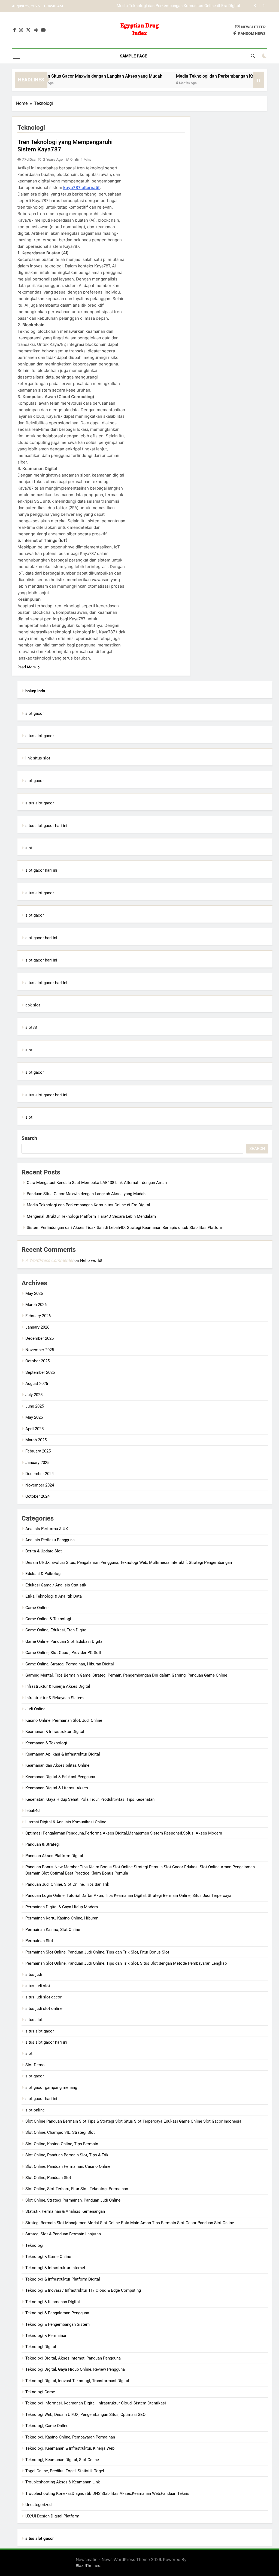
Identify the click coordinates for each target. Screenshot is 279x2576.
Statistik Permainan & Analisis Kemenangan (65, 2211)
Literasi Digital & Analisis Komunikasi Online (66, 1822)
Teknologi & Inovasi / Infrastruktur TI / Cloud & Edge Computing (83, 2290)
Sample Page (133, 56)
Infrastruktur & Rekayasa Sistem (54, 1698)
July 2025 (34, 1395)
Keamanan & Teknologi (46, 1743)
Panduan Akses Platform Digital (54, 1856)
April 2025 (34, 1429)
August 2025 (37, 1384)
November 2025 (40, 1350)
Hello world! (91, 1260)
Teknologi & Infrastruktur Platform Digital (63, 2279)
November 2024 (40, 1485)
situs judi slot (38, 1986)
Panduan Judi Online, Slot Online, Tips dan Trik (67, 1884)
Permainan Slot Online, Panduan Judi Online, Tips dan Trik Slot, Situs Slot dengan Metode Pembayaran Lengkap (126, 1963)
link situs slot (38, 758)
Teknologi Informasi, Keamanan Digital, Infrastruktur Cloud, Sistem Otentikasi (96, 2403)
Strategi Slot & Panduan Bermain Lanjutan (63, 2234)
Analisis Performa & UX (47, 1529)
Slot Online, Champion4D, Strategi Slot (60, 2132)
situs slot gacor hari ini (46, 826)
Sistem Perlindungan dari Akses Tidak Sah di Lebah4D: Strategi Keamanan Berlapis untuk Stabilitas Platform (125, 1228)
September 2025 (40, 1372)
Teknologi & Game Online (48, 2257)
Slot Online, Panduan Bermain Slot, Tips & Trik (67, 2155)
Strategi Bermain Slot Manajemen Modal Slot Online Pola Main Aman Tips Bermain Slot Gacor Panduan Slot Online (130, 2223)
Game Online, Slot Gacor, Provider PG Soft (63, 1653)
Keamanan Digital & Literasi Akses (57, 1788)
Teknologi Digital (41, 2347)
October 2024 (37, 1496)
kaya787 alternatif (81, 187)
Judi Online (35, 1709)
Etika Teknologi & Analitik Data (54, 1596)
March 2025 (36, 1440)
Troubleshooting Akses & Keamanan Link (63, 2482)
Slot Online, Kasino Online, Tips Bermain (62, 2144)
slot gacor (35, 713)
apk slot (33, 1005)
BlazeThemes (88, 2566)
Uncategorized (38, 2505)
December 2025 (40, 1338)
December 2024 (40, 1474)
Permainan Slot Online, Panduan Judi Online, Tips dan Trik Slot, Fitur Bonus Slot (97, 1952)
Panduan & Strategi (43, 1844)
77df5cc (29, 159)
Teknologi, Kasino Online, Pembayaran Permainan (70, 2437)
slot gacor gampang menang (51, 2087)
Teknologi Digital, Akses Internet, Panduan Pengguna (73, 2358)
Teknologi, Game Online (47, 2426)
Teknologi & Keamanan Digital (53, 2302)
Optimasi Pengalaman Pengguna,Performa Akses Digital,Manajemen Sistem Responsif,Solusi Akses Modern (124, 1833)
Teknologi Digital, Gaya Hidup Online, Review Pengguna (75, 2369)
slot (29, 848)
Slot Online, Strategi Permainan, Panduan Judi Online (73, 2200)
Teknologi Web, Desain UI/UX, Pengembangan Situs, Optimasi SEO (85, 2415)
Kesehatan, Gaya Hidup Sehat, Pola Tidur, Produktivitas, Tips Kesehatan (90, 1799)
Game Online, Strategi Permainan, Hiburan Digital (70, 1664)
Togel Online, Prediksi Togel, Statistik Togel (65, 2471)
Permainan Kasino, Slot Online (53, 1930)
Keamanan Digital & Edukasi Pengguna (60, 1777)
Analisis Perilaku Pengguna (50, 1540)
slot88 (31, 1027)
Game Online (37, 1608)
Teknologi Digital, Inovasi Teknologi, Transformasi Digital (77, 2381)
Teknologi (34, 2245)
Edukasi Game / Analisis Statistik (56, 1585)
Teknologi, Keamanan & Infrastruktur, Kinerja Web (70, 2448)
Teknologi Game (40, 2392)
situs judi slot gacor (43, 1997)
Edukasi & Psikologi (43, 1574)
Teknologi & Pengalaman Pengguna (57, 2313)
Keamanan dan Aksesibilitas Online (57, 1765)
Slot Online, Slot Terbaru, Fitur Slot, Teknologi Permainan (77, 2189)
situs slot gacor (40, 736)
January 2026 (37, 1327)
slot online (35, 2110)
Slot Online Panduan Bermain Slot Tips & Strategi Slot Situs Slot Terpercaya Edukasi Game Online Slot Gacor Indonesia (133, 2121)
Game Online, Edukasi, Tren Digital (56, 1630)
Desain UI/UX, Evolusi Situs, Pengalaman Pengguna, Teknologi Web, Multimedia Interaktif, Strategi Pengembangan (129, 1562)
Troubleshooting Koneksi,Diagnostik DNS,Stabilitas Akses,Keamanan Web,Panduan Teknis (107, 2493)
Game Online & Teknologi (48, 1619)
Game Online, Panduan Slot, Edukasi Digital (64, 1641)
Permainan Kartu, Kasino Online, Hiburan (62, 1918)
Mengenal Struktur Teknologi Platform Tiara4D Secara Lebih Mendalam (175, 7)
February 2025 (38, 1451)
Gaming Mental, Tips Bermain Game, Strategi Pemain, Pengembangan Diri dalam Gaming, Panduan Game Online (126, 1675)
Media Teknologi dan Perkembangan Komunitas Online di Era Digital (88, 1205)
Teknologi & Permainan (46, 2336)
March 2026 (36, 1305)
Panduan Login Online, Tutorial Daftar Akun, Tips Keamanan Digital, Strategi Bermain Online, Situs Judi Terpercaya (128, 1896)
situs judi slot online (44, 2009)
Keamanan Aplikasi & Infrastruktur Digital (63, 1754)
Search (29, 1138)
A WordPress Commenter (49, 1260)
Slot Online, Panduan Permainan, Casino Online (68, 2166)
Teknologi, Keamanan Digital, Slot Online (62, 2460)
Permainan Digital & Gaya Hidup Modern (62, 1907)
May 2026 (34, 1293)
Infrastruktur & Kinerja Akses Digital (58, 1686)
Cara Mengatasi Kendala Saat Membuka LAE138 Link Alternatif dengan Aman (97, 1183)
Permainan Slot (39, 1941)
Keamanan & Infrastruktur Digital (55, 1732)
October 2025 (37, 1361)
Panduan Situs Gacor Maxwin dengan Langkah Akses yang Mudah (68, 76)
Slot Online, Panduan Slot (48, 2178)
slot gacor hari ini (41, 870)
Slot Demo (35, 2065)
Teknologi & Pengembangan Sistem (57, 2324)
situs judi (34, 1974)
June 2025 (35, 1406)
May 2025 (34, 1417)
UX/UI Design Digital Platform (52, 2516)
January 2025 (37, 1463)
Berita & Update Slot (44, 1551)
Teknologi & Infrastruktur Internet (55, 2268)
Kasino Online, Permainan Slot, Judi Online (64, 1720)
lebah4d (32, 1811)
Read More (27, 667)
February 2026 (38, 1316)
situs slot (34, 2020)
